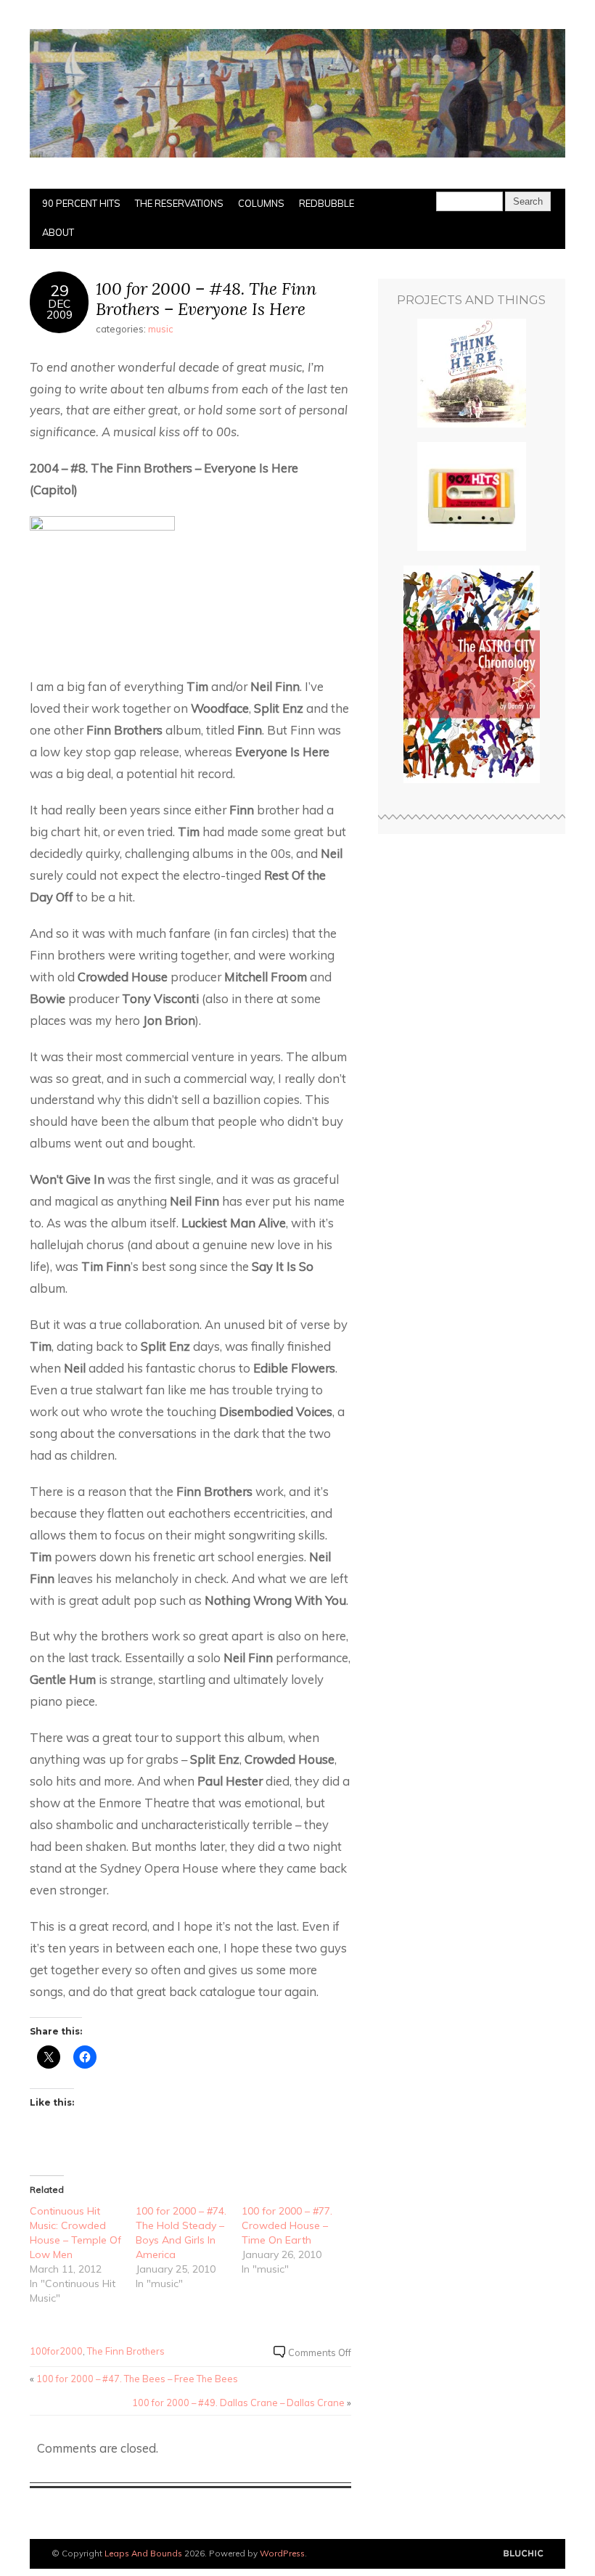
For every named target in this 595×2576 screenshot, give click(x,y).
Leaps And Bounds (143, 2553)
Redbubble (327, 203)
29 (59, 290)
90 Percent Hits (81, 203)
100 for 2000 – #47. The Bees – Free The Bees (137, 2379)
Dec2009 (59, 309)
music (161, 329)
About (58, 232)
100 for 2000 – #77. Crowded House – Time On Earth (287, 2225)
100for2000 (56, 2351)
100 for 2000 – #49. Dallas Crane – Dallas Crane (238, 2403)
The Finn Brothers (126, 2351)
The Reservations (179, 203)
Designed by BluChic (524, 2554)
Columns (261, 203)
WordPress (282, 2553)
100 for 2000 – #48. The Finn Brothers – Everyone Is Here (206, 299)
